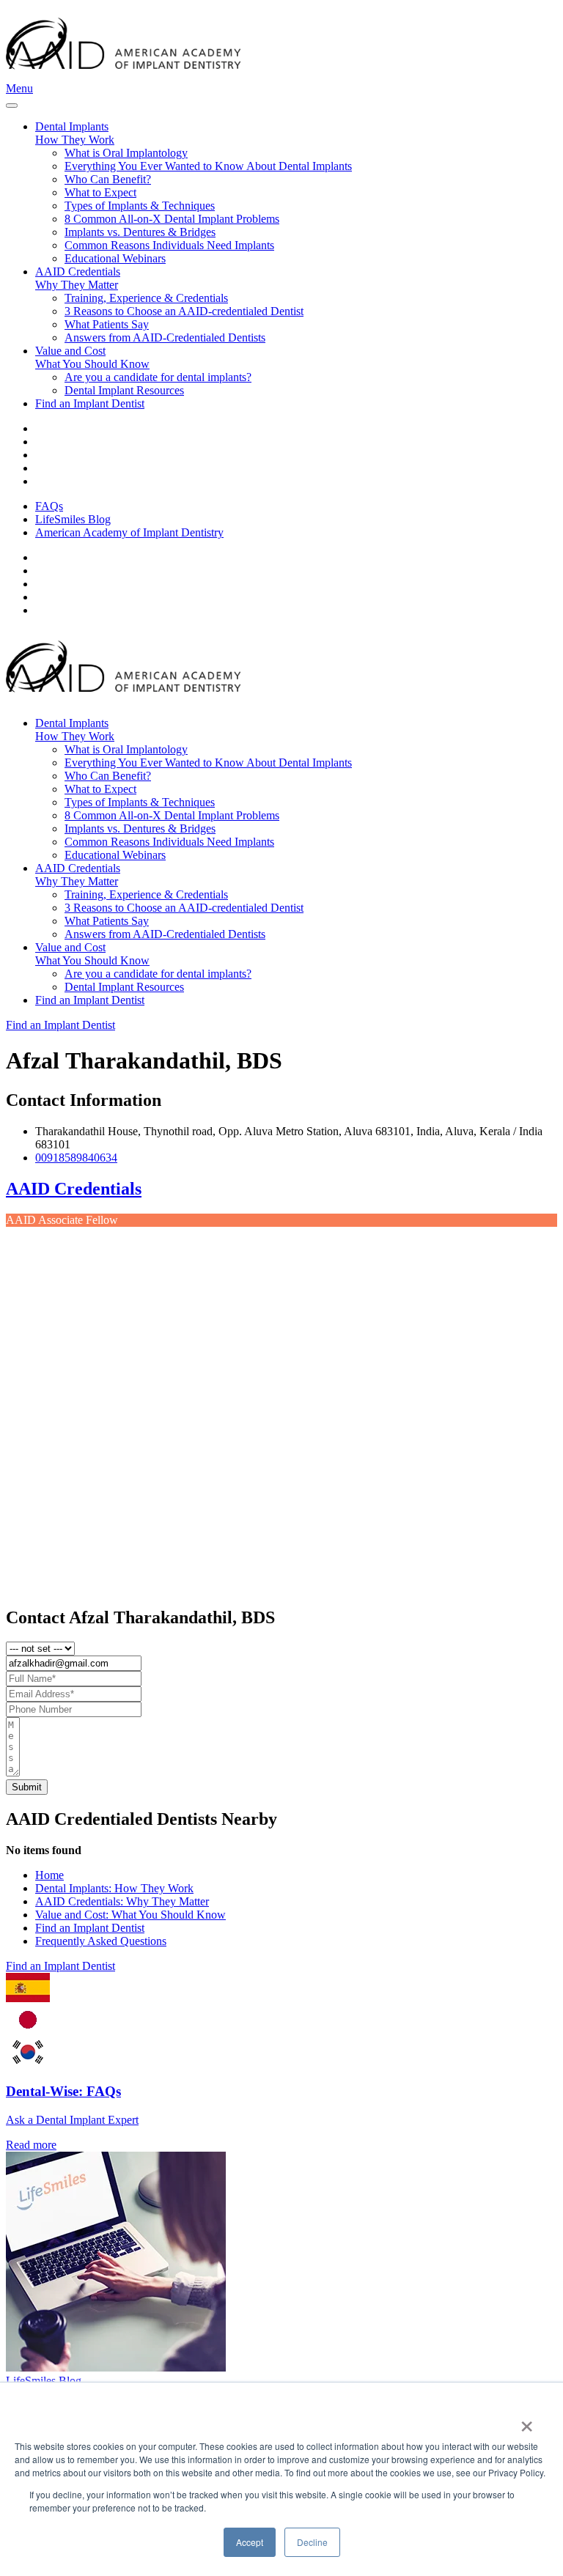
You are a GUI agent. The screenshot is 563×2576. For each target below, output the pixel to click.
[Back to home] (123, 75)
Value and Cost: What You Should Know (130, 1915)
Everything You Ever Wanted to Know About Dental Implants (208, 166)
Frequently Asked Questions (101, 1941)
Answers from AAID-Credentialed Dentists (165, 337)
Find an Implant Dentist (90, 403)
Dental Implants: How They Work (114, 1888)
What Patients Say (107, 324)
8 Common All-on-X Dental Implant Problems (172, 219)
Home (49, 1875)
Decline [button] (312, 2542)
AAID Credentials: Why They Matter (122, 1901)
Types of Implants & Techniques (140, 206)
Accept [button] (250, 2542)
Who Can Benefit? (108, 179)
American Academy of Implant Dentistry (129, 532)
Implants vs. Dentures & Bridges (140, 232)
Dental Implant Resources (124, 390)
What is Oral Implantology (126, 153)
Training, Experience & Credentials (146, 298)
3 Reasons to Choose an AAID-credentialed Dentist (184, 311)
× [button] (527, 2421)
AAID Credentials (74, 1189)
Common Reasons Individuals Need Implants (169, 245)
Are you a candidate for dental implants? (158, 377)
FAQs (49, 506)
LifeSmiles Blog (73, 519)
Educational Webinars (115, 258)
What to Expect (100, 192)
